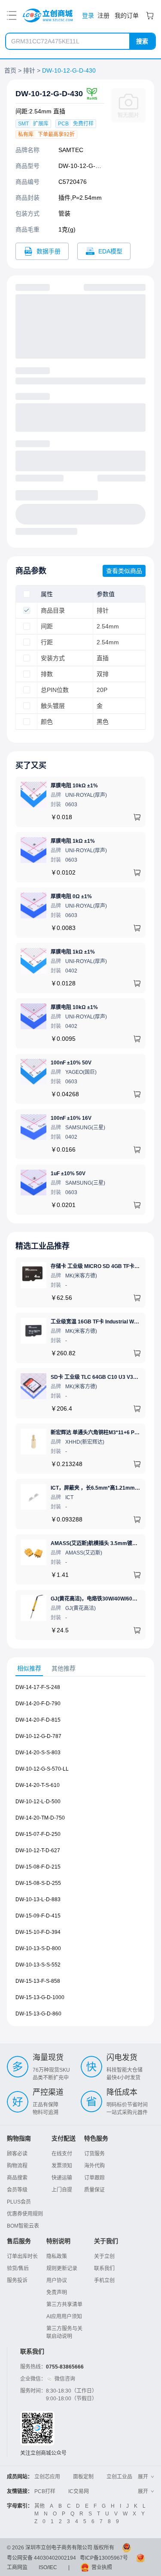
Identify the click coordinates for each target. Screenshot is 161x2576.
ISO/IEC (48, 2567)
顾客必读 (17, 2154)
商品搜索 (17, 2178)
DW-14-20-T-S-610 (38, 1785)
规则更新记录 (62, 2268)
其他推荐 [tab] (64, 1668)
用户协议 (57, 2280)
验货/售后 (18, 2268)
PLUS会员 (19, 2202)
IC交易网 (79, 2491)
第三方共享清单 (64, 2305)
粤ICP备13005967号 (104, 2558)
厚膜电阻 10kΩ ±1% (74, 786)
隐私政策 (57, 2256)
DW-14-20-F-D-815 (38, 1720)
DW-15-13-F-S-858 (38, 1981)
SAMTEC (71, 150)
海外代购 (94, 2166)
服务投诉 (17, 2280)
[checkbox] (27, 594)
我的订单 (127, 15)
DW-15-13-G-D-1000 (40, 1997)
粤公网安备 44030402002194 (41, 2558)
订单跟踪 (94, 2178)
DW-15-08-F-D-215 (38, 1867)
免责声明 (57, 2292)
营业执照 (102, 2567)
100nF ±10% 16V (71, 1118)
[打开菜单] (12, 15)
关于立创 (104, 2256)
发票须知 (62, 2166)
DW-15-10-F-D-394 (38, 1932)
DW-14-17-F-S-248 (38, 1687)
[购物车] (150, 15)
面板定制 (83, 2477)
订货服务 (94, 2154)
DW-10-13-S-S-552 (38, 1965)
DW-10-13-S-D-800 (38, 1948)
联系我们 (104, 2268)
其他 (39, 2506)
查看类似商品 (124, 571)
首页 (10, 70)
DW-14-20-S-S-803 (38, 1753)
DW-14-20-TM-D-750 (40, 1818)
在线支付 (62, 2154)
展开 (143, 2477)
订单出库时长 (22, 2256)
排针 (29, 70)
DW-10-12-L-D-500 (38, 1802)
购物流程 (17, 2166)
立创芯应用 (47, 2477)
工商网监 (17, 2567)
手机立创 (104, 2280)
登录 (88, 15)
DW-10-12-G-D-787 (38, 1736)
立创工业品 (119, 2477)
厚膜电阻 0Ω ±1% (71, 896)
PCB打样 (45, 2491)
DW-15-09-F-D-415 (38, 1916)
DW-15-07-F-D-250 (38, 1834)
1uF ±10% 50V (68, 1174)
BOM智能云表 (23, 2226)
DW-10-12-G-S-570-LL (42, 1769)
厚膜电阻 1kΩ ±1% (73, 841)
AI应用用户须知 (64, 2317)
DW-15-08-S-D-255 (38, 1883)
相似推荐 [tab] (29, 1668)
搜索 (142, 41)
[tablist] (80, 1669)
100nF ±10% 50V (71, 1063)
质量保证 (94, 2190)
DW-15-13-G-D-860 (38, 2014)
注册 (103, 15)
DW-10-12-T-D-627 (38, 1850)
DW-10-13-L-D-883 (38, 1899)
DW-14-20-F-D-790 (38, 1704)
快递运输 (62, 2178)
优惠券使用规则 (25, 2214)
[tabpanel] (80, 1855)
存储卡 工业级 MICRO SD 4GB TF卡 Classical (105, 1266)
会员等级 (17, 2190)
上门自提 (62, 2190)
